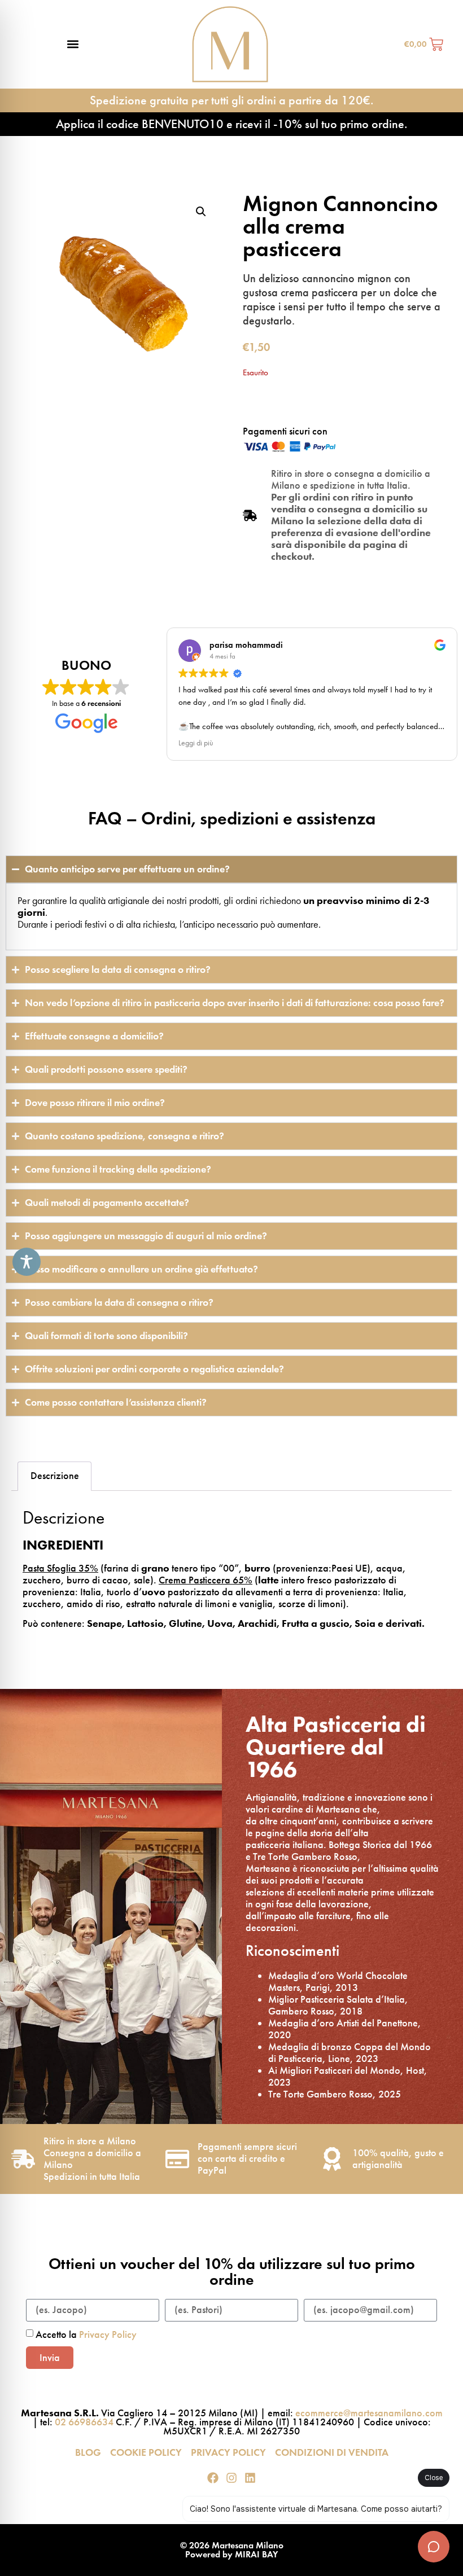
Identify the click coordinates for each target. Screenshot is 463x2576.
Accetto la (86, 2334)
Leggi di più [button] (196, 743)
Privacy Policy (108, 2334)
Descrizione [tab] (55, 1476)
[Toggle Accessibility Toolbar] (27, 1262)
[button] (73, 44)
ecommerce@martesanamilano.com (369, 2413)
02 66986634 (84, 2422)
